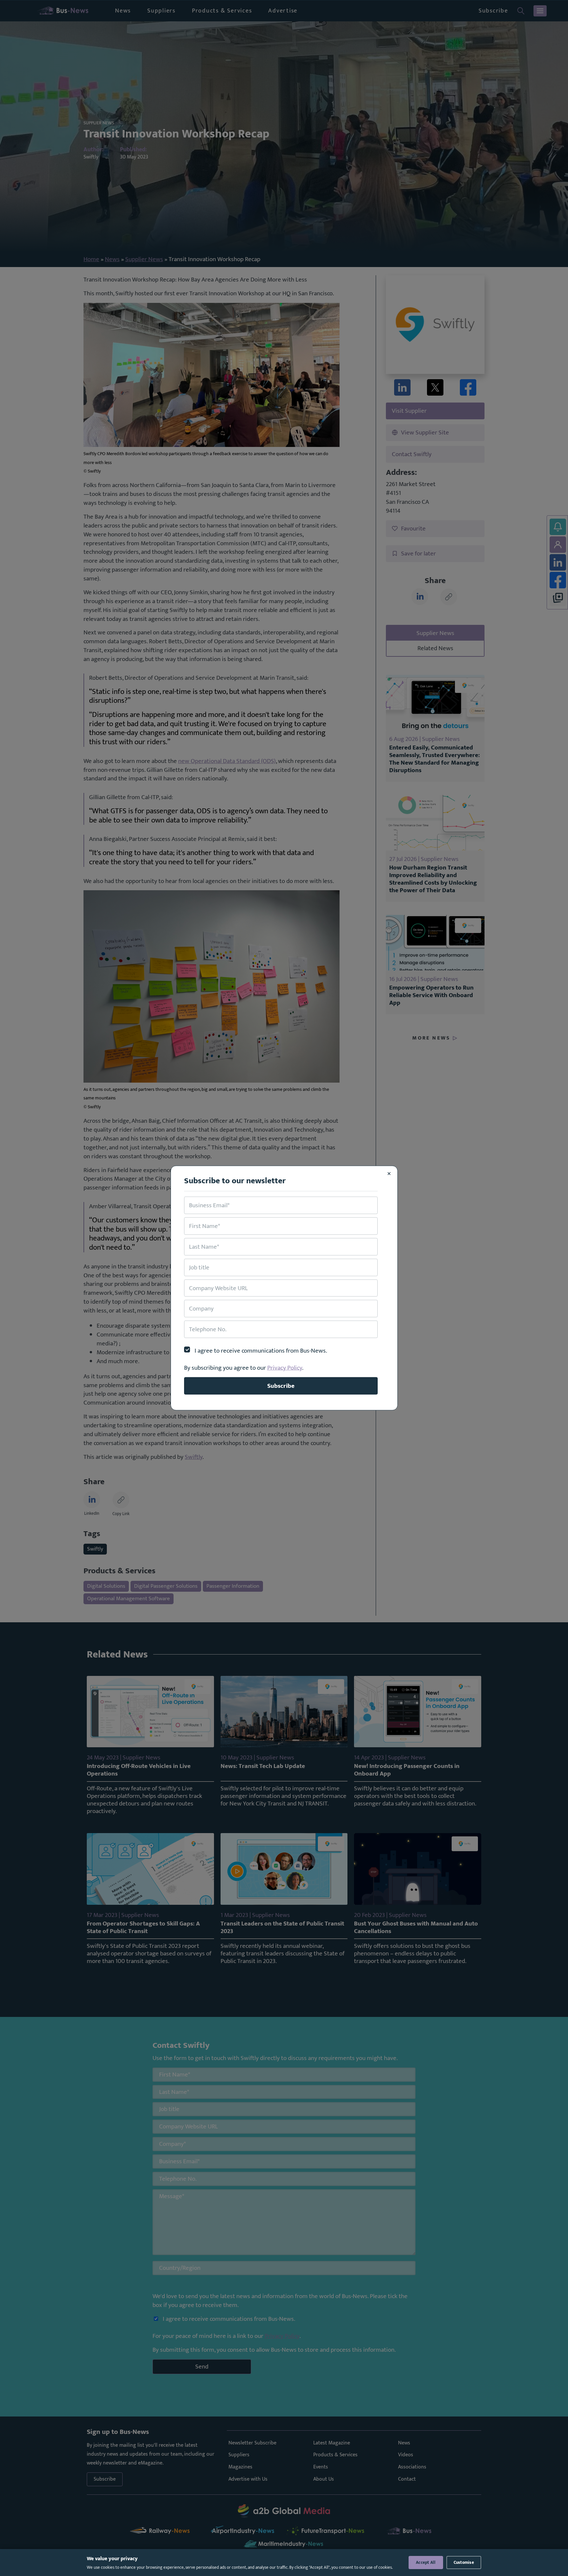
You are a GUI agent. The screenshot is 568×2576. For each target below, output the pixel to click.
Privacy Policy (285, 1368)
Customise (464, 2563)
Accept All (426, 2563)
